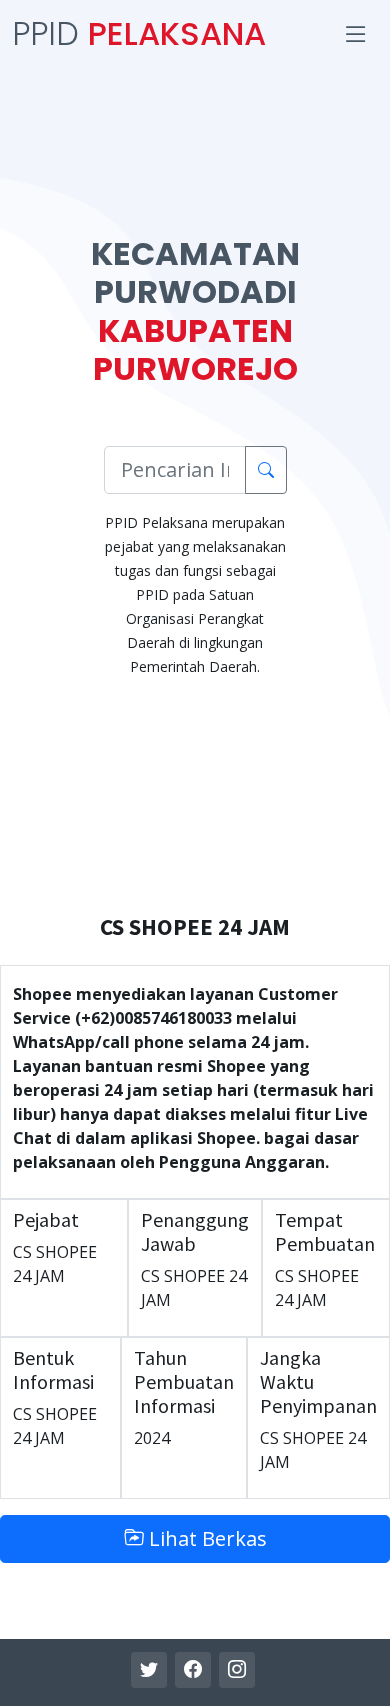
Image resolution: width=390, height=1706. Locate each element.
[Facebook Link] (193, 1670)
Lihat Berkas (205, 1538)
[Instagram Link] (237, 1670)
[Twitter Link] (149, 1670)
